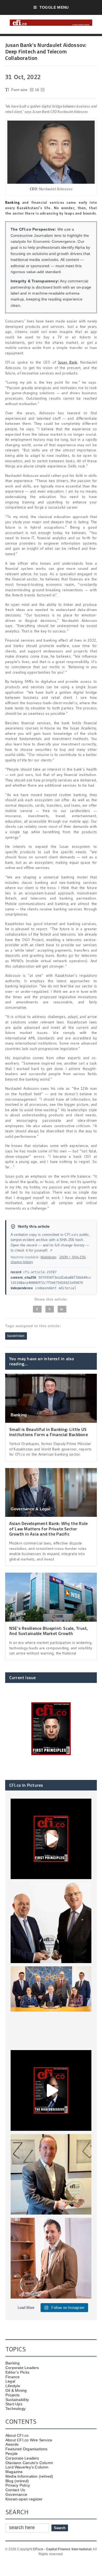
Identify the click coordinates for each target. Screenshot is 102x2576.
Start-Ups (14, 2404)
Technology (16, 2409)
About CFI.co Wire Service (29, 2440)
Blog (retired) (17, 2481)
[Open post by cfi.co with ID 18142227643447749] (51, 2174)
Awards (12, 2444)
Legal (10, 2381)
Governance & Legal (30, 1509)
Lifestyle (13, 2386)
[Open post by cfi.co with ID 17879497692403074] (51, 1923)
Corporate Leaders (22, 2368)
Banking (12, 202)
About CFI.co (17, 2435)
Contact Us (15, 2490)
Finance (18, 1614)
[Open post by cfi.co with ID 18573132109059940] (51, 2007)
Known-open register (24, 2499)
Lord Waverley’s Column (27, 2467)
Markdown (48, 1257)
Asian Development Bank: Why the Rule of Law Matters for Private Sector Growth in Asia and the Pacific (49, 1528)
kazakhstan (16, 1336)
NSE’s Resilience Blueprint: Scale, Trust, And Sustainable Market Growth (49, 1631)
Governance (16, 2494)
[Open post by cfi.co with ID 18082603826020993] (51, 2258)
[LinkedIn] (62, 1309)
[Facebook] (37, 1309)
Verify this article (34, 1226)
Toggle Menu (54, 7)
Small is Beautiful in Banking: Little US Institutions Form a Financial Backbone (49, 1432)
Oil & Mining (16, 2390)
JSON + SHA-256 (72, 1257)
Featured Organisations (27, 2449)
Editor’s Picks (17, 2372)
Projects (13, 2395)
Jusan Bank (68, 362)
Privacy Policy (18, 2485)
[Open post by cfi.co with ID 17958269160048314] (51, 2090)
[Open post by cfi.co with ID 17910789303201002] (51, 1839)
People (12, 2454)
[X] (50, 1309)
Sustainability (17, 2400)
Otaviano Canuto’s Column (29, 2463)
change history (22, 1262)
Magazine (14, 2472)
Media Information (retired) (29, 2476)
